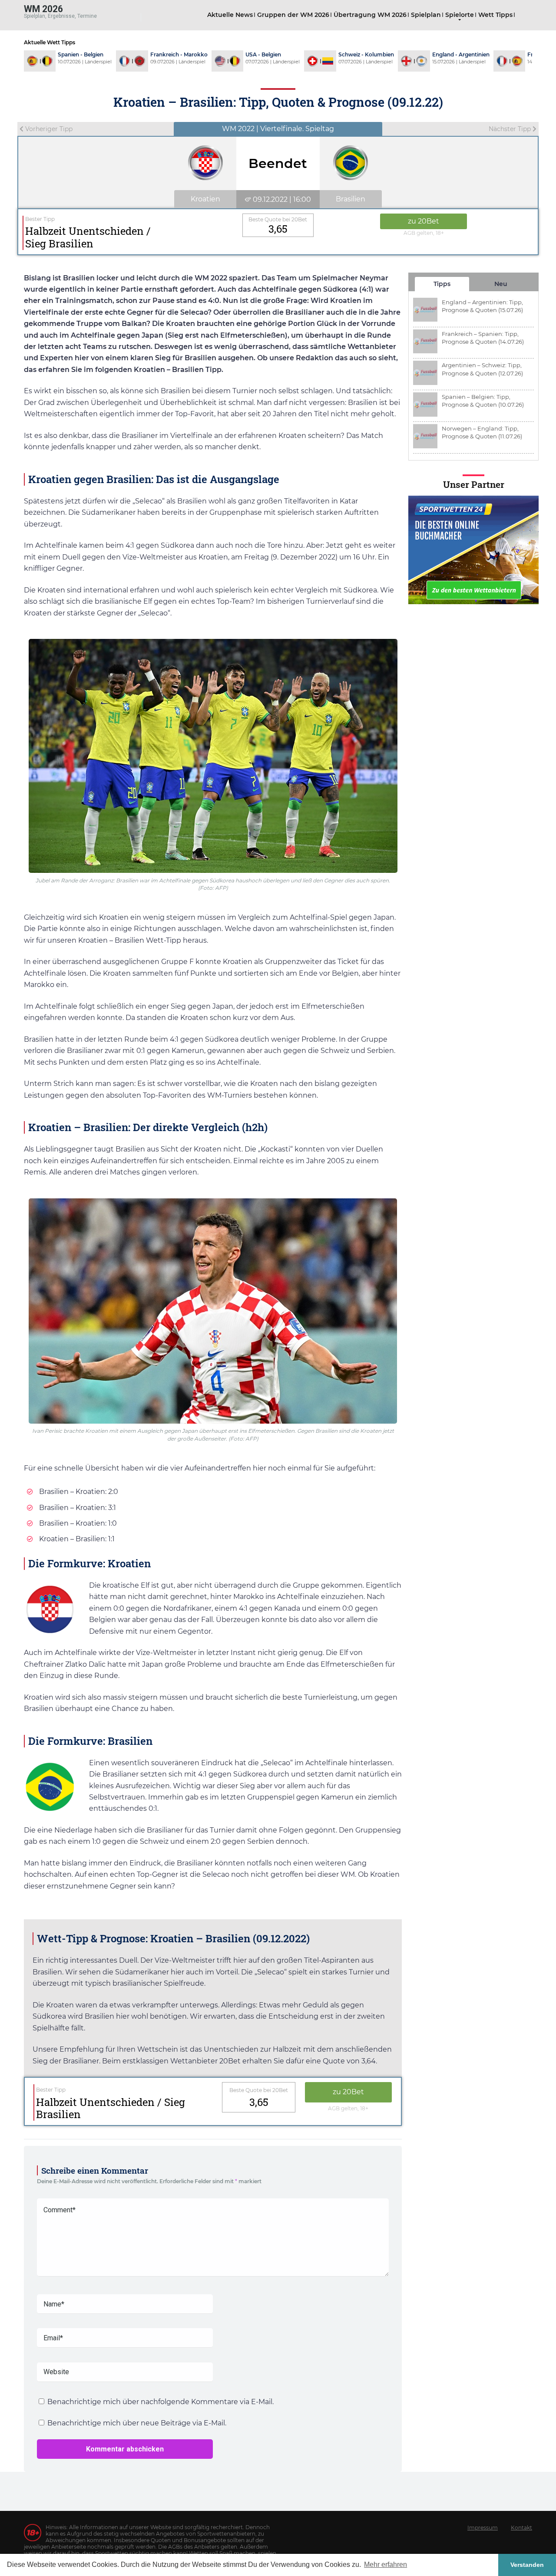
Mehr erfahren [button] (386, 2564)
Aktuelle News (230, 15)
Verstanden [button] (527, 2565)
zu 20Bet (424, 221)
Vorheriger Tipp (48, 129)
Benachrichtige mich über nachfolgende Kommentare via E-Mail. (161, 2402)
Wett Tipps (495, 15)
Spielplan (426, 15)
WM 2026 (43, 8)
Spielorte (460, 15)
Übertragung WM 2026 (370, 15)
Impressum (483, 2528)
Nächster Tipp (511, 129)
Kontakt (521, 2528)
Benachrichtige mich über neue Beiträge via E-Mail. (137, 2423)
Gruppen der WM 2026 (293, 15)
